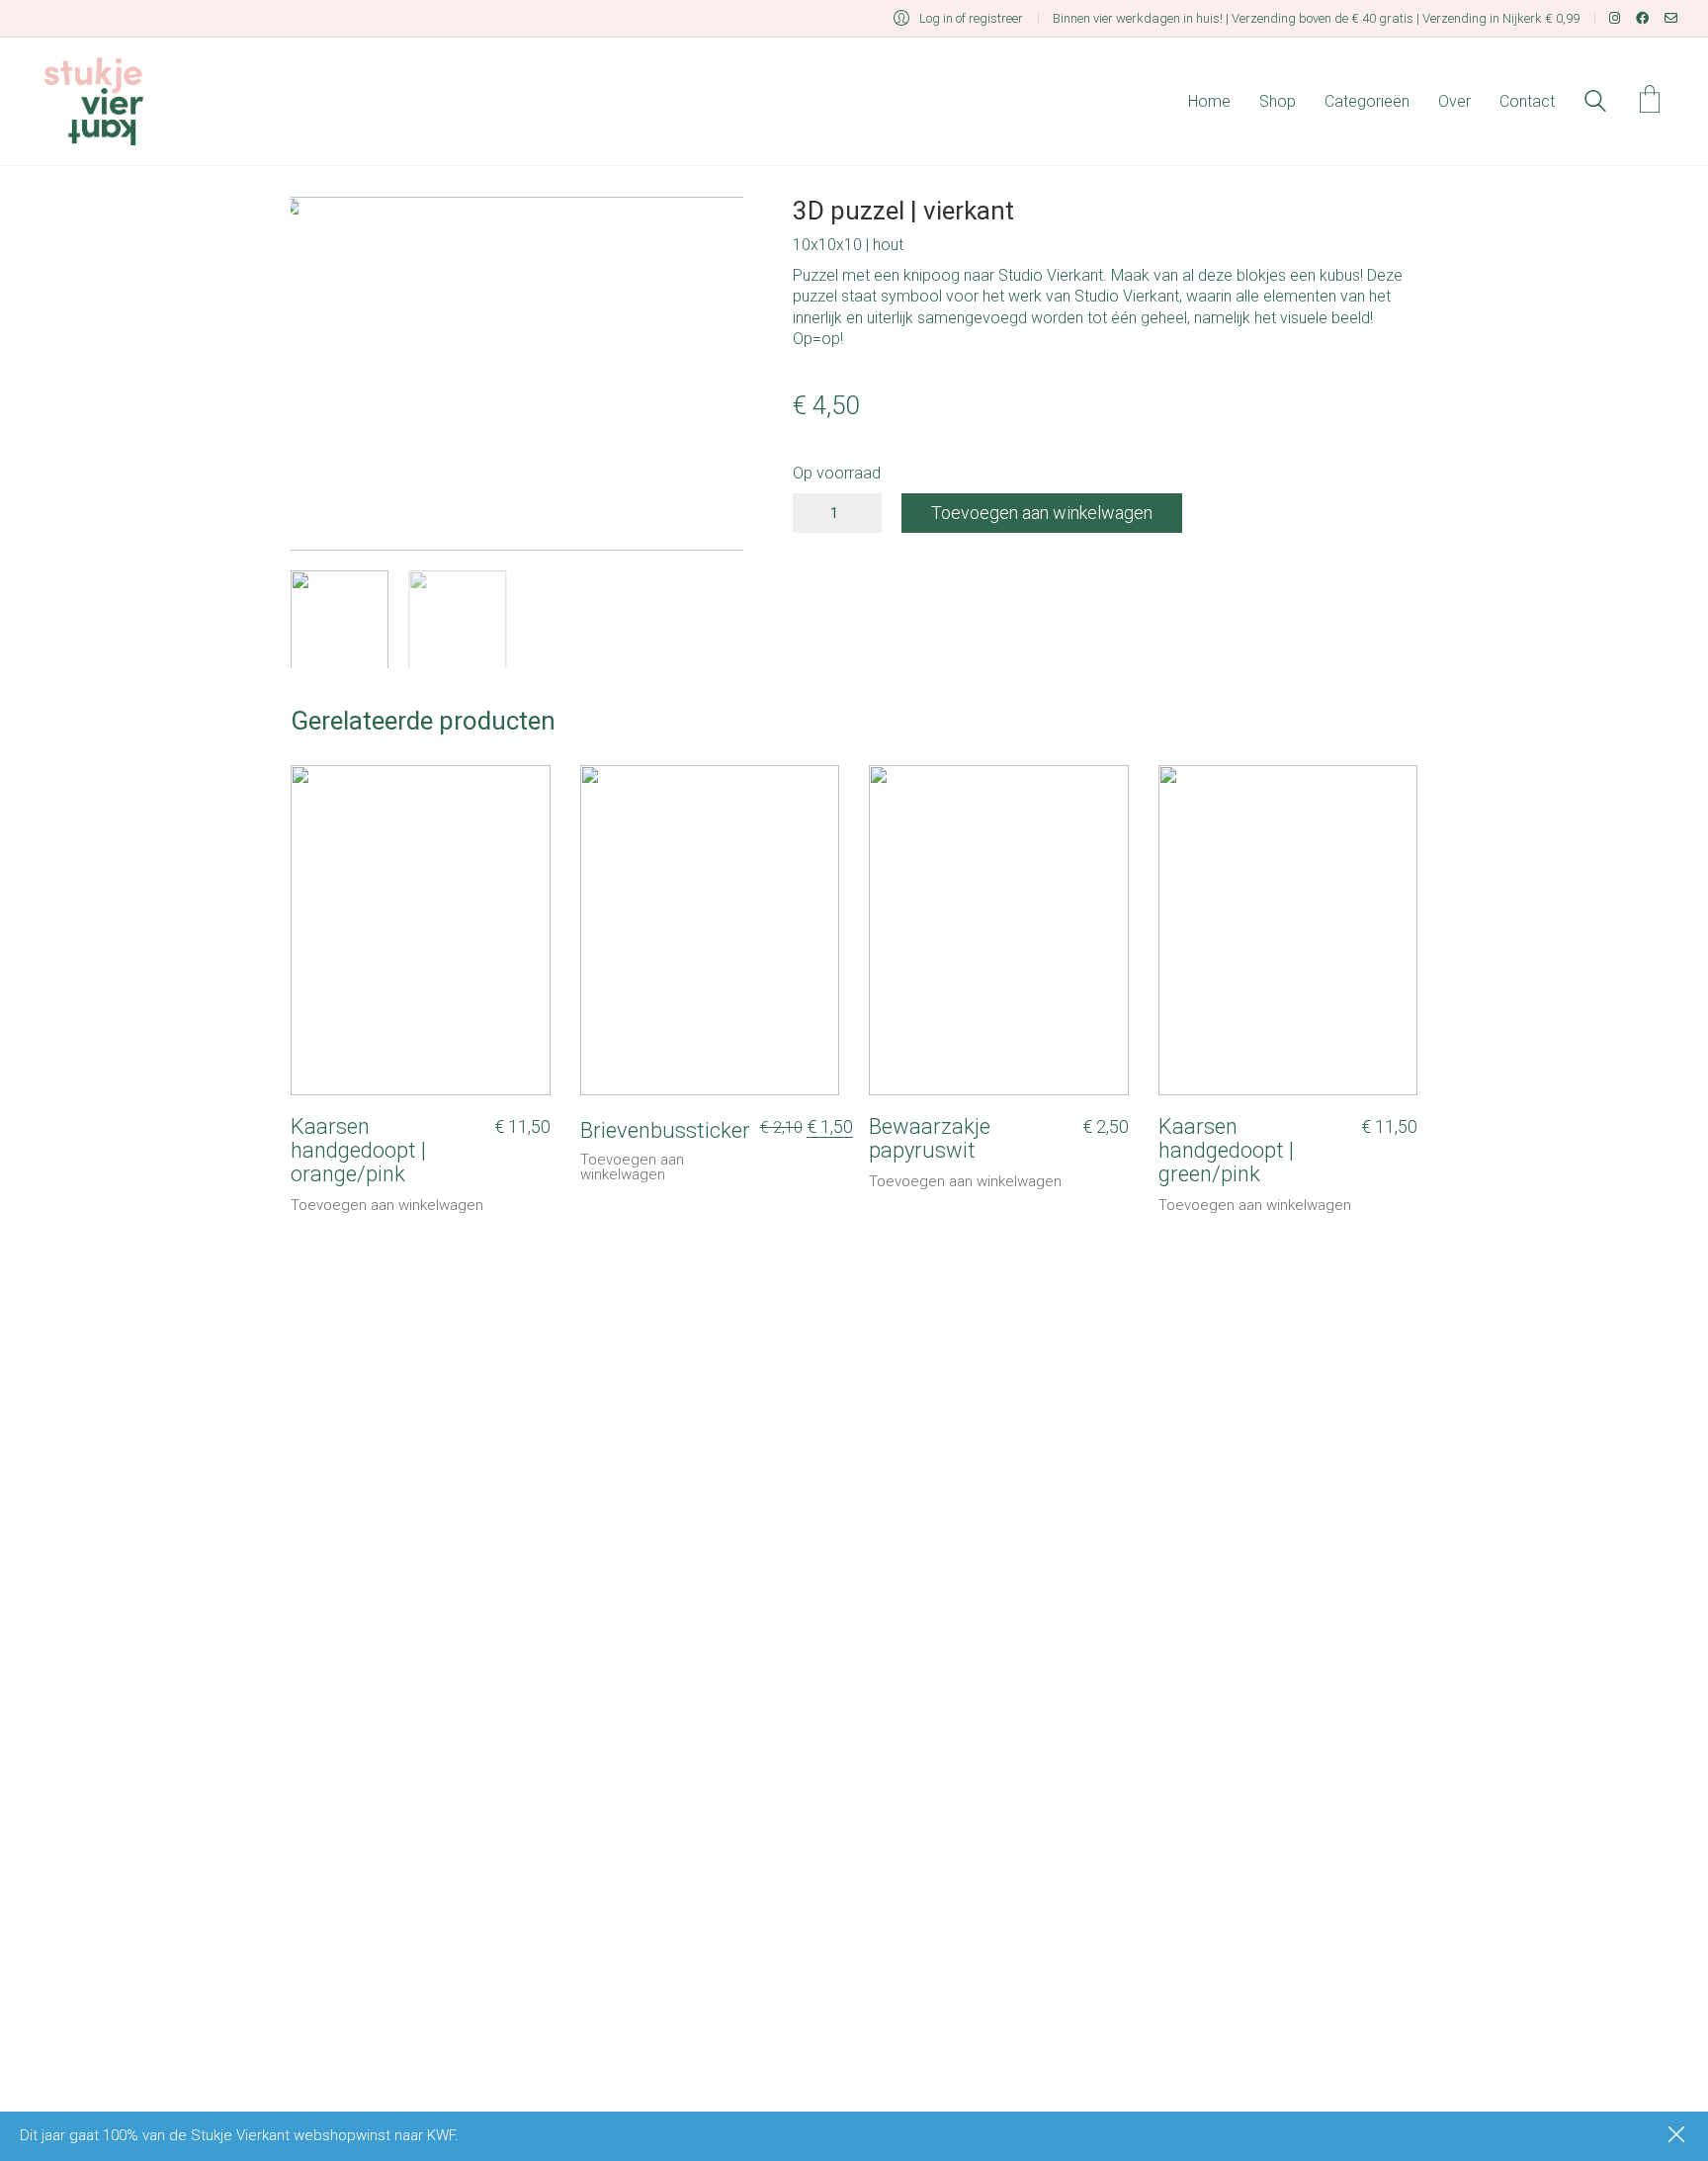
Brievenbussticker (665, 1131)
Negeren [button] (1678, 2136)
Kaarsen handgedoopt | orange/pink (358, 1151)
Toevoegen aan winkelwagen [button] (387, 1206)
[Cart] (1650, 101)
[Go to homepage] (94, 101)
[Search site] (1595, 104)
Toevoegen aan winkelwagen (1042, 513)
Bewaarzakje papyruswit (930, 1139)
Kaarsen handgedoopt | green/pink (1226, 1151)
